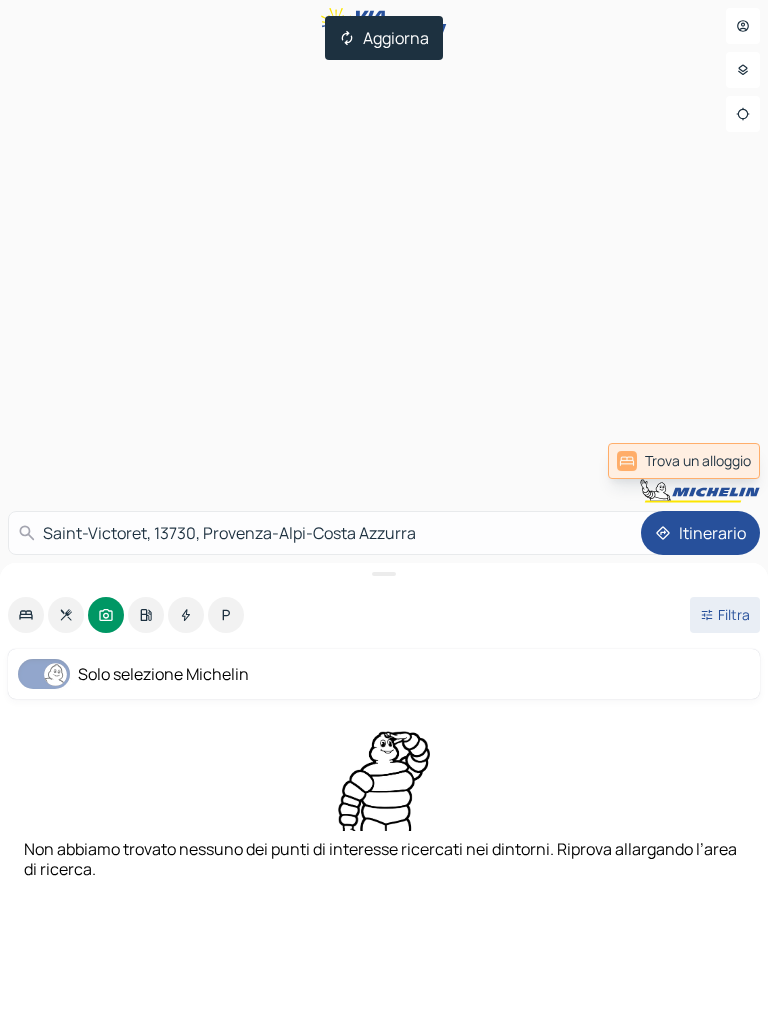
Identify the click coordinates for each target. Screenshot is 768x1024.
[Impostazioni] (743, 70)
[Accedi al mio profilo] (743, 26)
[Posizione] (743, 114)
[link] (684, 461)
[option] (26, 615)
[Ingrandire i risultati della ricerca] (384, 574)
